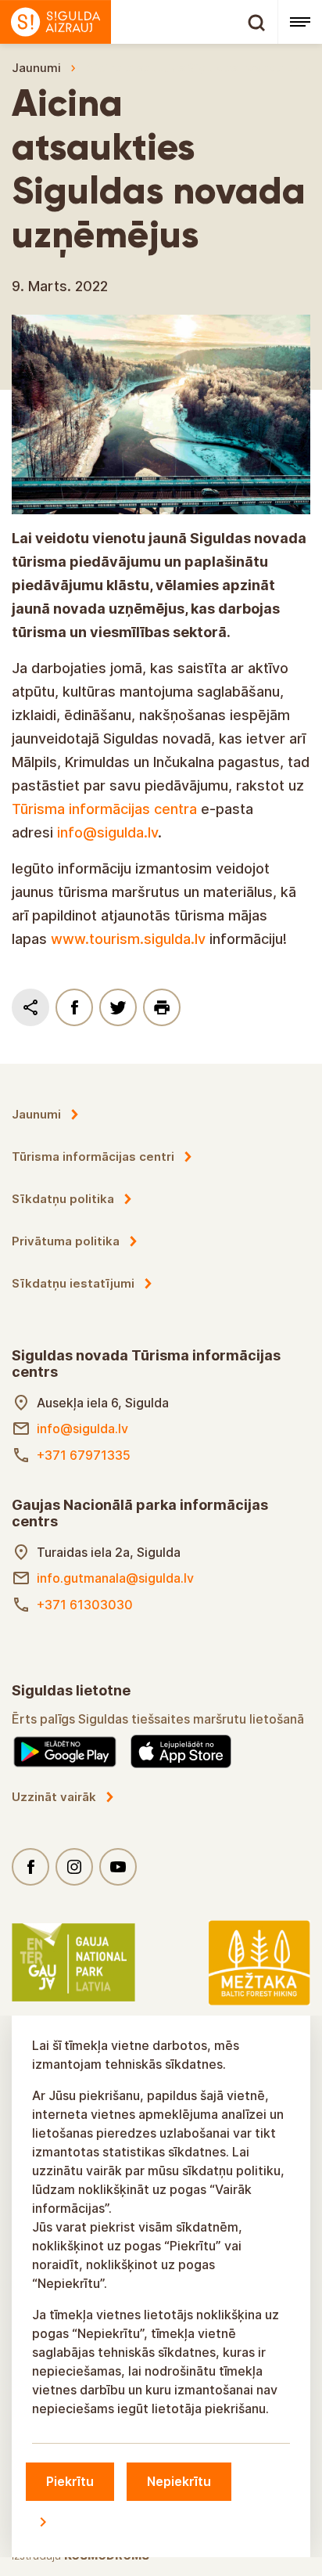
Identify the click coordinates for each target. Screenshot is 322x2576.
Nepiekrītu (179, 2481)
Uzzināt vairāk (54, 1797)
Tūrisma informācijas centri (93, 1156)
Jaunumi (36, 68)
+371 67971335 (84, 1455)
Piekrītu (70, 2481)
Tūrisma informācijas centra (104, 809)
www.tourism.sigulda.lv (128, 939)
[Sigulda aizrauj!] (139, 22)
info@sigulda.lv (107, 832)
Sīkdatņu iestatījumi (73, 1283)
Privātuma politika (66, 1241)
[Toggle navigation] (300, 22)
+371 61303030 (85, 1605)
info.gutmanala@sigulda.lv (115, 1578)
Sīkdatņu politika (63, 1199)
